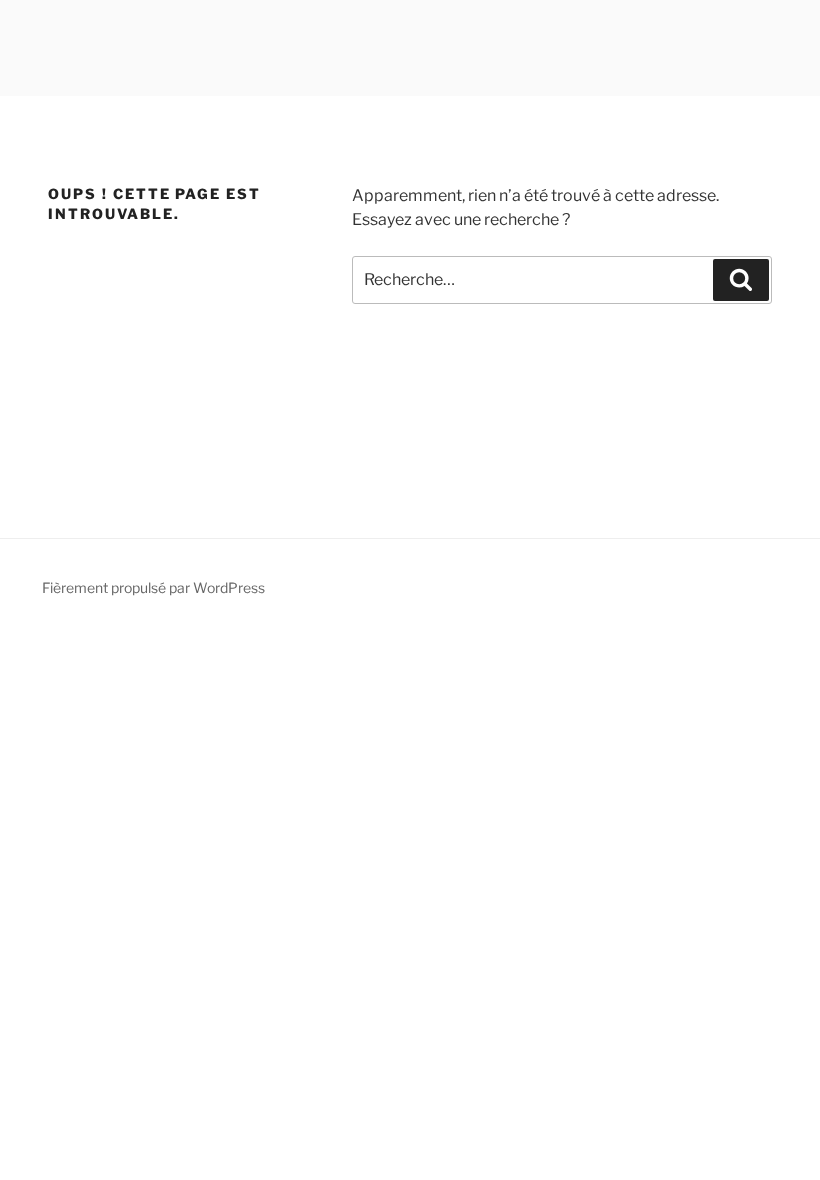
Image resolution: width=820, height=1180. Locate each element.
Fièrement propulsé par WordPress (153, 587)
